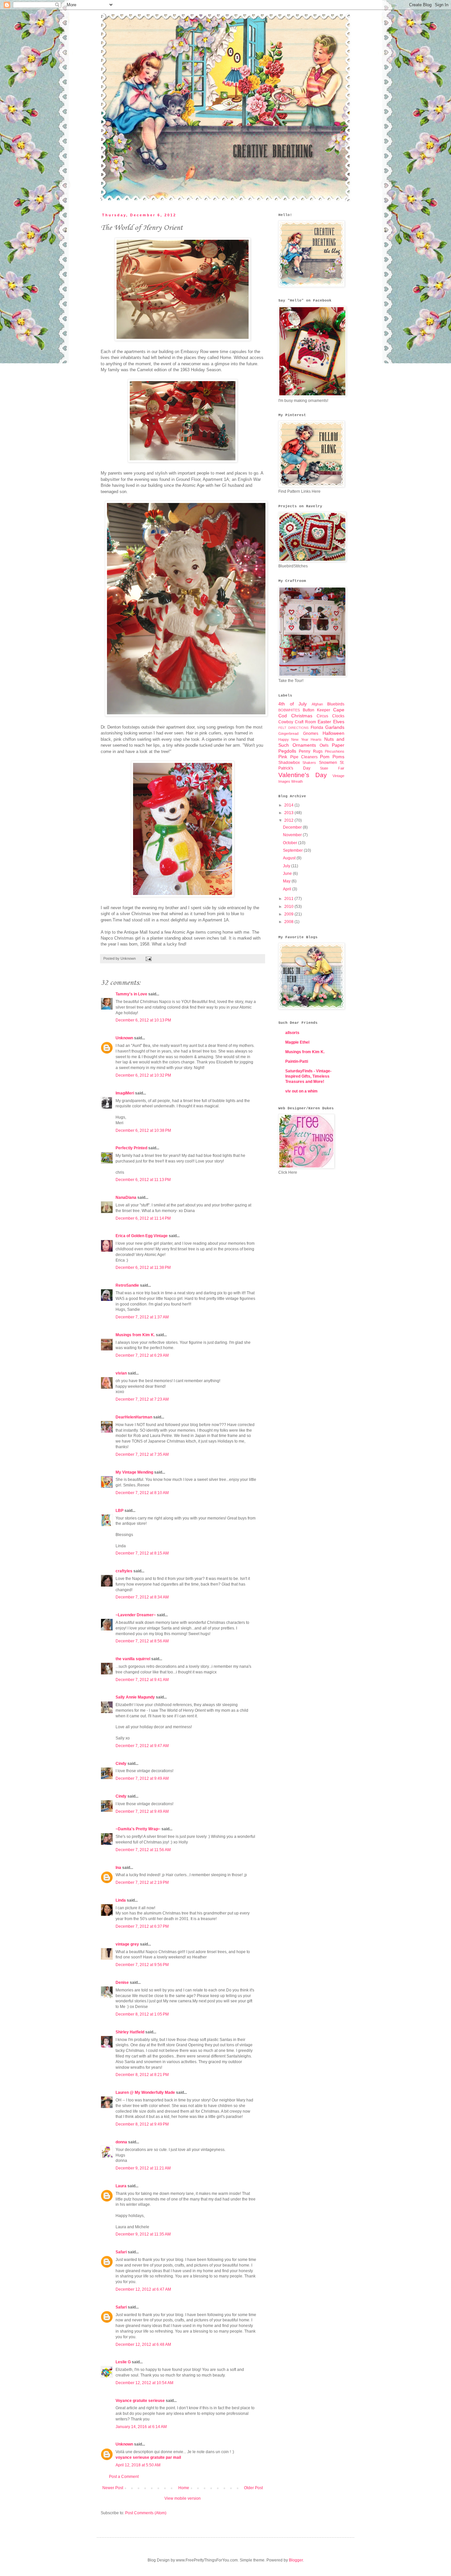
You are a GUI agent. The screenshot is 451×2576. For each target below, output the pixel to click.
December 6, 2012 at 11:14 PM (143, 1218)
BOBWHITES (289, 710)
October (291, 843)
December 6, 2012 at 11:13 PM (143, 1180)
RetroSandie (127, 1285)
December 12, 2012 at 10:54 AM (144, 2383)
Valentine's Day (303, 775)
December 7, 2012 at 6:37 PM (142, 1926)
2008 (289, 922)
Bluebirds (336, 704)
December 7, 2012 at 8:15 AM (142, 1553)
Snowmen (328, 763)
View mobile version (183, 2498)
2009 (289, 914)
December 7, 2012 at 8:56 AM (142, 1641)
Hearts (316, 739)
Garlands (335, 727)
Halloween (333, 733)
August (290, 858)
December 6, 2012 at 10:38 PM (143, 1130)
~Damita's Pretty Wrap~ (138, 1829)
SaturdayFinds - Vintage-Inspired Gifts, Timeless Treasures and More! (308, 1076)
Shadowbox (289, 763)
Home (184, 2488)
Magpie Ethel (297, 1042)
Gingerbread (288, 733)
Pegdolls (287, 751)
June (288, 874)
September (293, 850)
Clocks (338, 716)
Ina (118, 1868)
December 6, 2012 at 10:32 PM (143, 1075)
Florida (317, 728)
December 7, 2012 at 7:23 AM (142, 1399)
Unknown (124, 1038)
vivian (121, 1373)
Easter (324, 722)
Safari (121, 2252)
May (287, 881)
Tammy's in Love (131, 994)
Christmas (302, 716)
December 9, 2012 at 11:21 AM (143, 2168)
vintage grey (127, 1944)
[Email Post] (148, 958)
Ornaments (304, 745)
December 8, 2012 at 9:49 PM (142, 2124)
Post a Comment (124, 2477)
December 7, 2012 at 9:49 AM (142, 1778)
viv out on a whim (301, 1091)
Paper (338, 745)
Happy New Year (293, 739)
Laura (121, 2186)
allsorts (292, 1033)
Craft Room (305, 722)
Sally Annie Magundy (135, 1697)
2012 (289, 820)
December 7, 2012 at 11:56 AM (143, 1850)
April (288, 889)
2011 (289, 899)
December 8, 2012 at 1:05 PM (142, 2014)
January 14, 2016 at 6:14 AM (141, 2427)
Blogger (296, 2560)
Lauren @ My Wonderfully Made (145, 2093)
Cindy (121, 1764)
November (293, 835)
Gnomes (311, 733)
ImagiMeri (125, 1093)
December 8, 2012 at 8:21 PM (142, 2075)
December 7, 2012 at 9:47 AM (142, 1746)
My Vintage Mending (134, 1472)
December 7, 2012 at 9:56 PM (142, 1965)
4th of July (293, 704)
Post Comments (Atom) (146, 2513)
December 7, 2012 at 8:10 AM (142, 1493)
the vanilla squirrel (133, 1659)
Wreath (297, 781)
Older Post (253, 2488)
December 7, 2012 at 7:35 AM (142, 1454)
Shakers (309, 763)
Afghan (317, 704)
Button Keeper (317, 710)
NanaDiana (126, 1198)
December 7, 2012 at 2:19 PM (142, 1882)
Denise (122, 1983)
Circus (322, 716)
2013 (289, 813)
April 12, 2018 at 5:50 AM (138, 2465)
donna (121, 2142)
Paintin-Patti (297, 1061)
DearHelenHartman (134, 1417)
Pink (283, 757)
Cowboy (286, 722)
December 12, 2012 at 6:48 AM (143, 2344)
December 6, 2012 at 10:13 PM (143, 1020)
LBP (120, 1511)
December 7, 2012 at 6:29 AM (142, 1355)
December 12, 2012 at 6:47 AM (143, 2289)
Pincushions (335, 751)
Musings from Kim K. (135, 1335)
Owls (324, 745)
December (293, 827)
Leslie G (123, 2362)
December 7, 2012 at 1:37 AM (142, 1317)
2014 (289, 805)
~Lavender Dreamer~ (136, 1615)
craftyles (124, 1571)
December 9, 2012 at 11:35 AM (143, 2234)
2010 (289, 907)
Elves (339, 722)
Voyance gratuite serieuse (140, 2401)
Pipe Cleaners (304, 757)
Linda (121, 1900)
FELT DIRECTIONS (294, 728)
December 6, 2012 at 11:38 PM (143, 1268)
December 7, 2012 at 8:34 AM (142, 1597)
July (287, 866)
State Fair (332, 768)
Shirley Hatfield (130, 2032)
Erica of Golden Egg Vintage (142, 1236)
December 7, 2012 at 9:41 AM (142, 1680)
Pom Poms (332, 757)
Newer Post (113, 2488)
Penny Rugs (311, 751)
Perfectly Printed (131, 1148)
